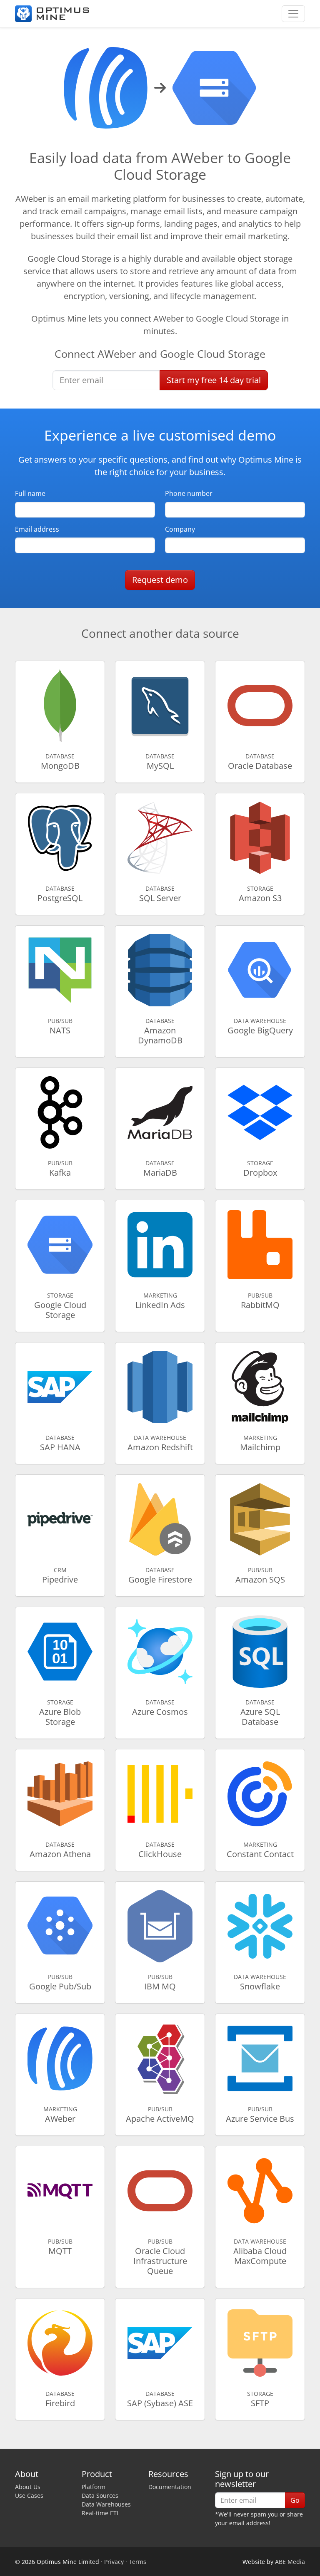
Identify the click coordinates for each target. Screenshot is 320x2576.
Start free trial (214, 380)
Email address (37, 529)
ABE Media (290, 2562)
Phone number (189, 493)
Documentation (170, 2487)
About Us (28, 2487)
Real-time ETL (101, 2513)
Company (180, 529)
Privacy (114, 2562)
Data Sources (100, 2495)
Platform (94, 2487)
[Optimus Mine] (52, 14)
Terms (137, 2562)
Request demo (160, 580)
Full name (30, 493)
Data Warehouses (106, 2504)
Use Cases (29, 2495)
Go (295, 2500)
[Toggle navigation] (293, 14)
